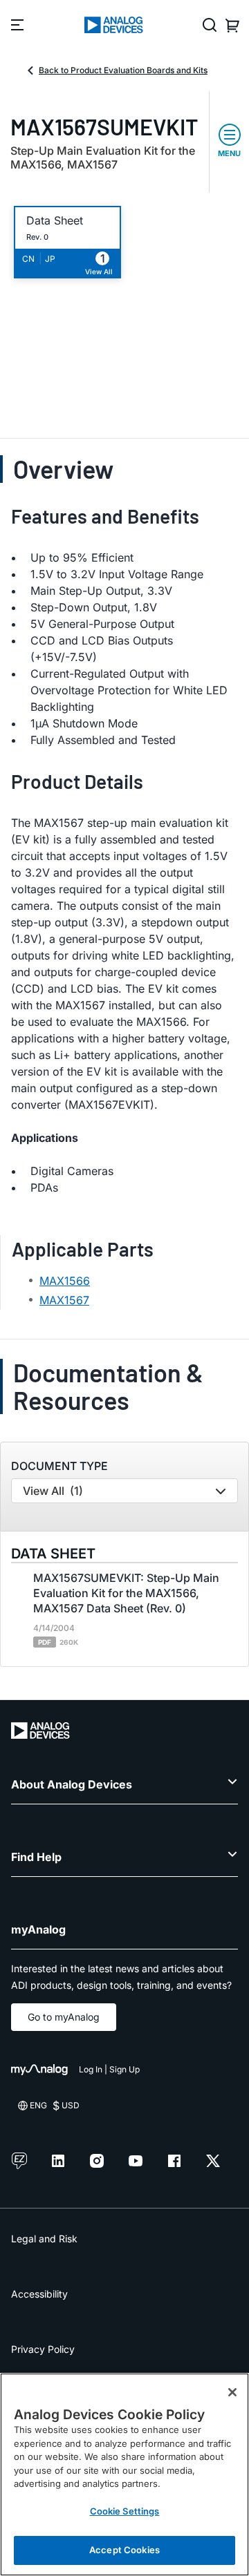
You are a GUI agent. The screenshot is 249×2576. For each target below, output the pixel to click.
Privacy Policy (43, 2349)
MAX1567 (64, 1300)
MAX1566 (65, 1281)
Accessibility (39, 2294)
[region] (124, 2474)
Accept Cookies (124, 2550)
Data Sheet (55, 221)
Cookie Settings (125, 2511)
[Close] (232, 2392)
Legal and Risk (44, 2239)
